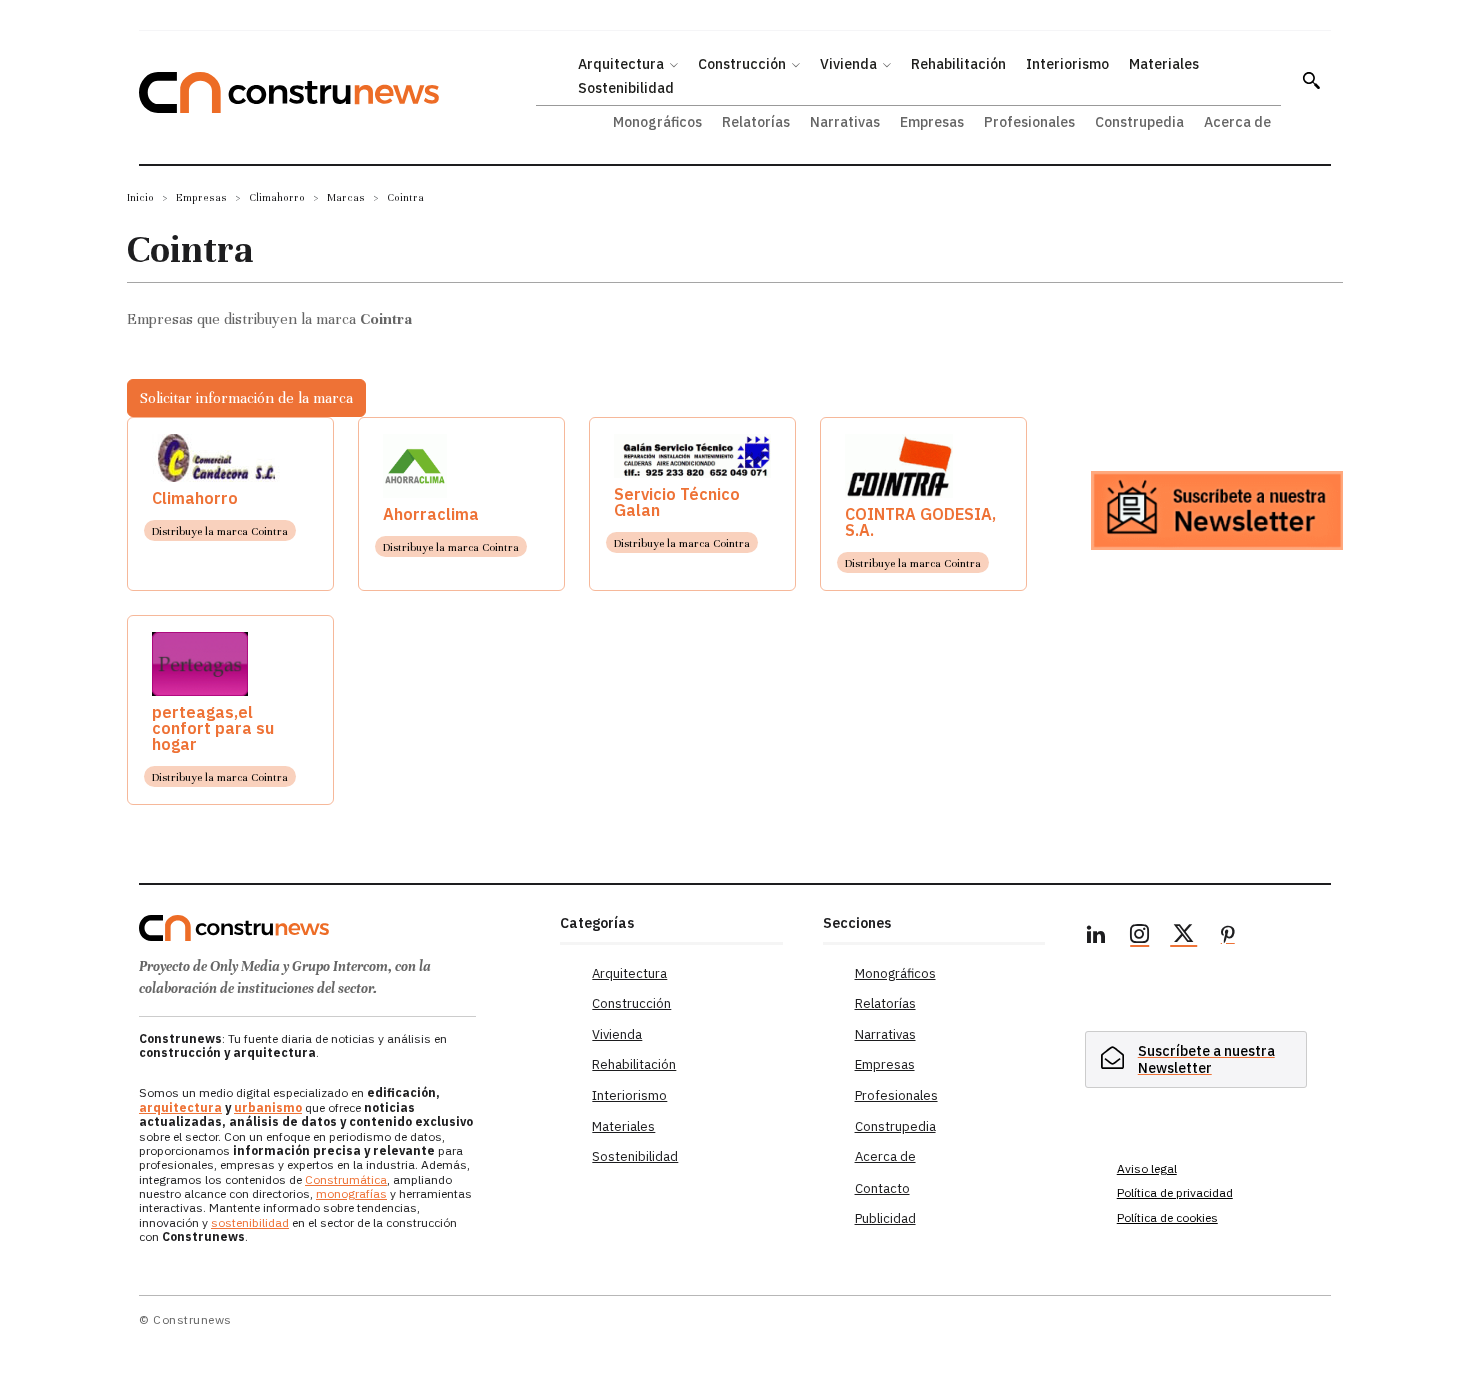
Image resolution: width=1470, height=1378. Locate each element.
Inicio (140, 197)
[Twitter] (1184, 937)
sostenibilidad (250, 1222)
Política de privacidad (1175, 1192)
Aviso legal (1147, 1168)
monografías (351, 1193)
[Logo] (337, 928)
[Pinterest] (1228, 937)
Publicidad (885, 1218)
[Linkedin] (1096, 937)
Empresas (201, 197)
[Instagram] (1140, 937)
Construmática (346, 1179)
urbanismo (268, 1107)
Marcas (346, 197)
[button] (1311, 80)
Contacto (882, 1188)
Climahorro (277, 197)
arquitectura (180, 1107)
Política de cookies (1167, 1217)
